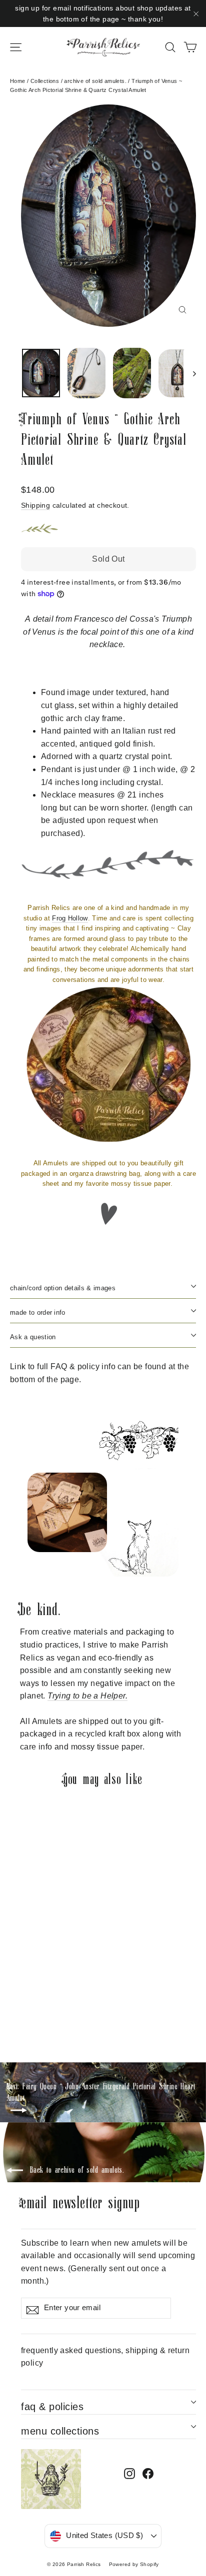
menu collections (60, 2431)
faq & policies (52, 2407)
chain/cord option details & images (63, 1288)
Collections (45, 81)
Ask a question (33, 1337)
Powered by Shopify (134, 2564)
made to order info (38, 1312)
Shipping (35, 505)
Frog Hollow (70, 918)
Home (18, 81)
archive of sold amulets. (95, 81)
